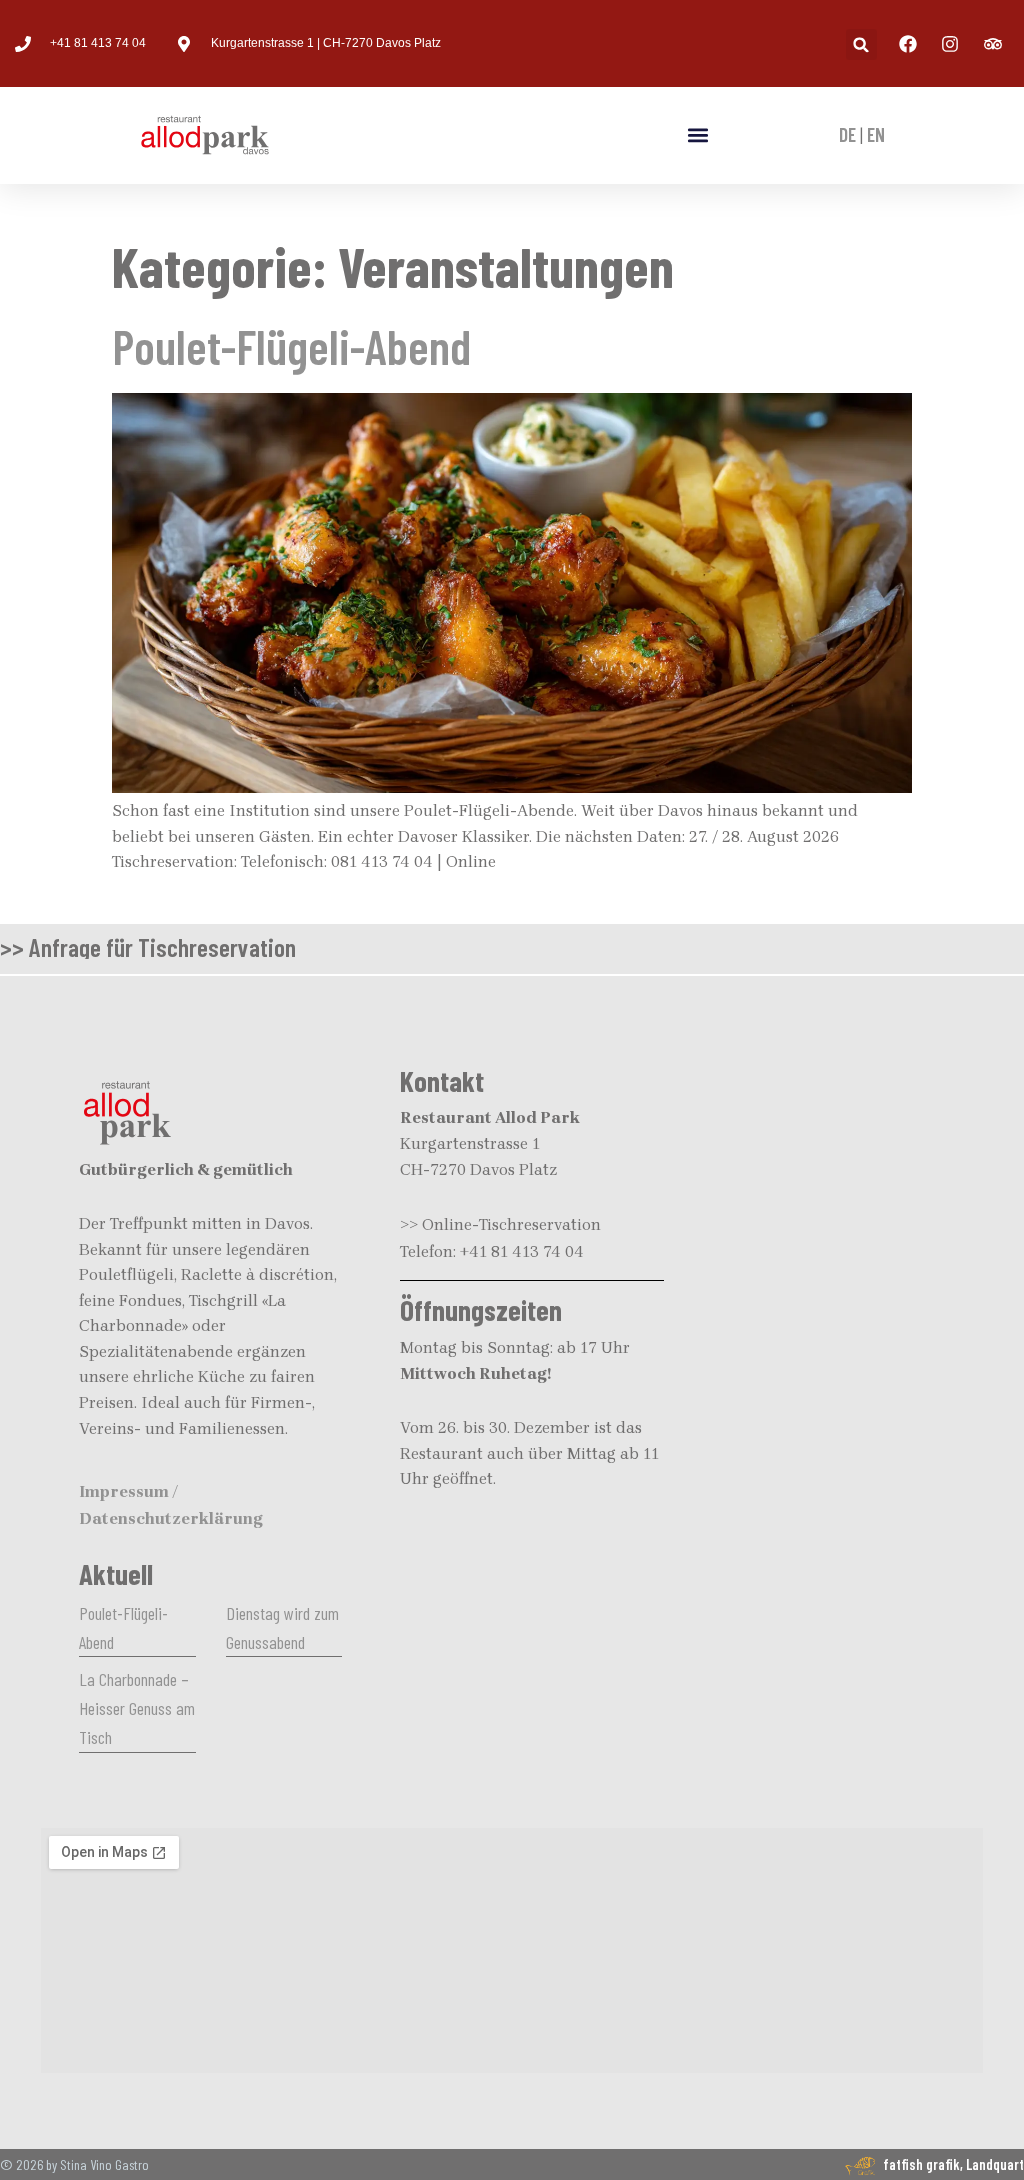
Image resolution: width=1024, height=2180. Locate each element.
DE (847, 134)
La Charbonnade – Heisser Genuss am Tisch (137, 1708)
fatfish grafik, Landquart (953, 2164)
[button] (861, 44)
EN (876, 134)
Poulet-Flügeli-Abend (291, 346)
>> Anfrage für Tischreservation (148, 946)
